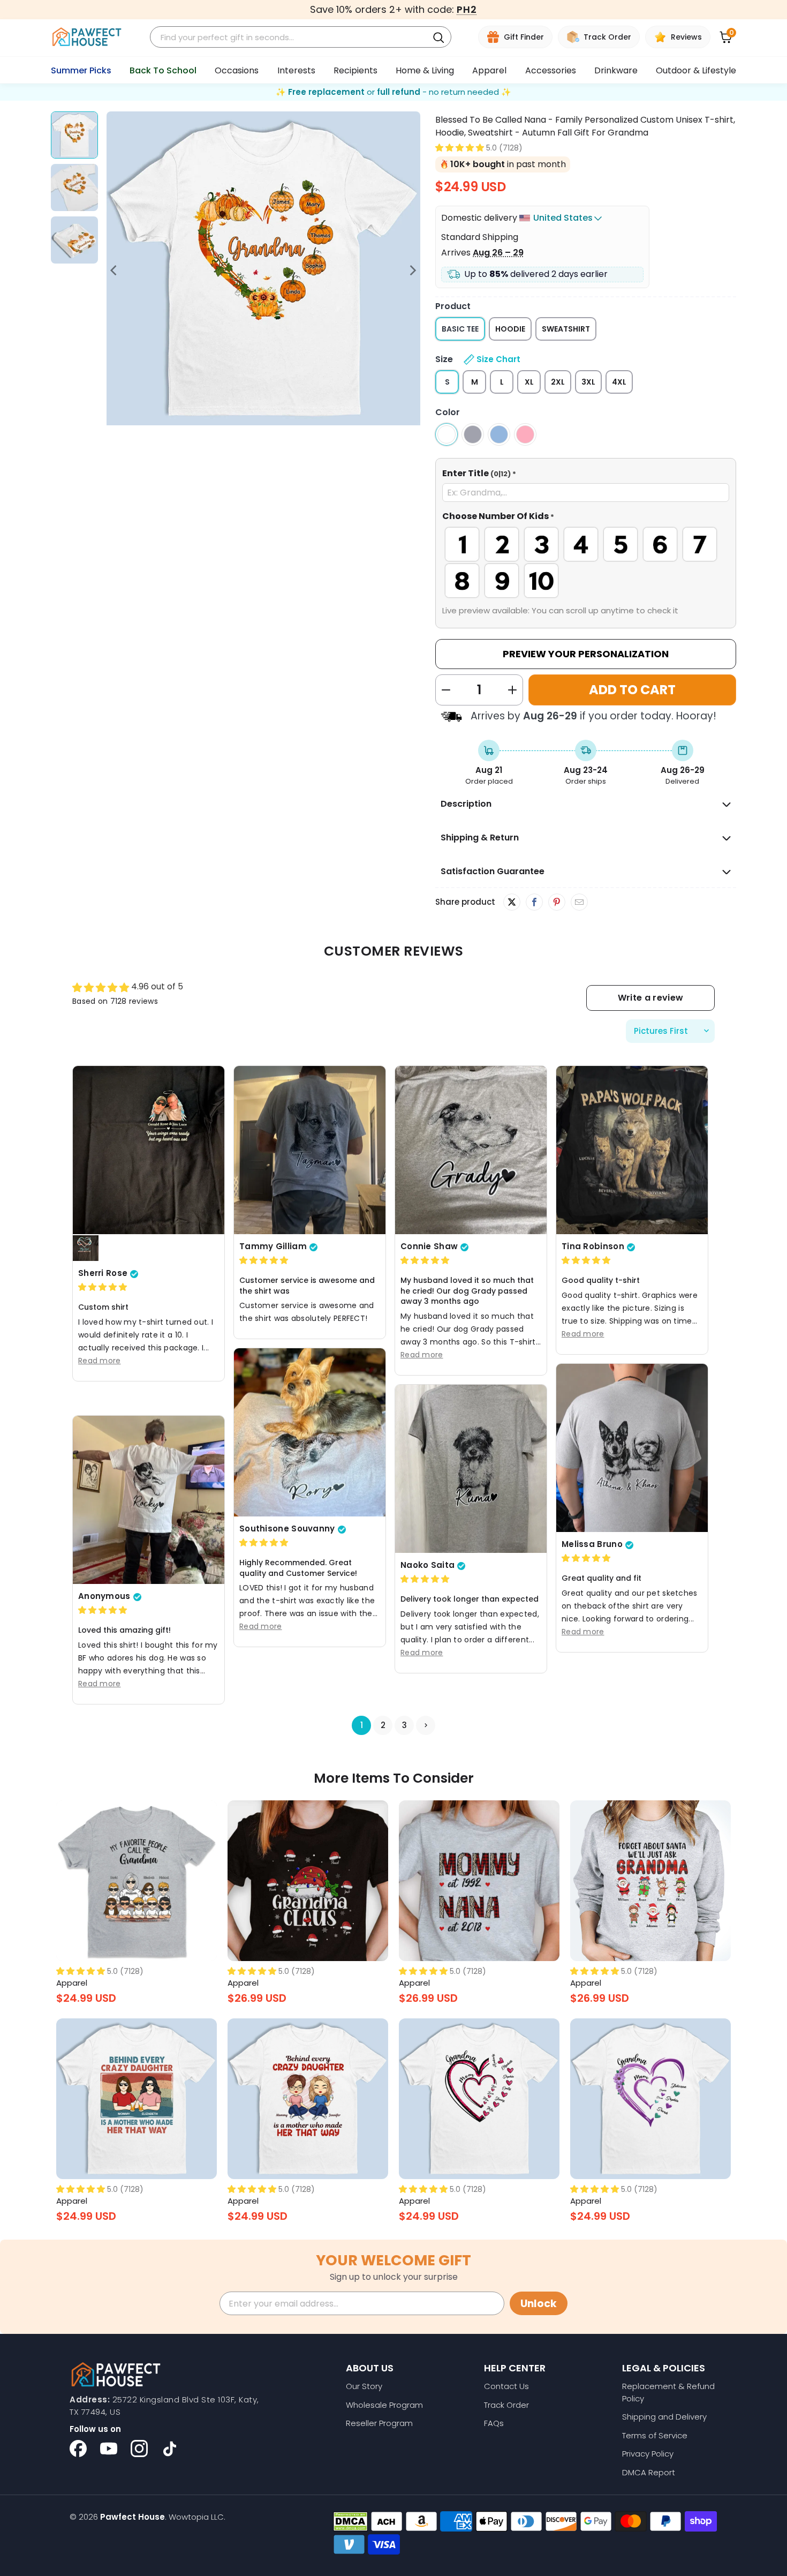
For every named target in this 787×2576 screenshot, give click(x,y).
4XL (619, 382)
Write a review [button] (650, 998)
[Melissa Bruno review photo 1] (632, 1448)
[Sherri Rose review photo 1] (149, 1150)
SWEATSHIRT (566, 329)
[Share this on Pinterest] (557, 903)
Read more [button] (100, 1361)
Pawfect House (133, 2517)
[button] (460, 148)
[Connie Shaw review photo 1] (471, 1150)
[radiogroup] (586, 562)
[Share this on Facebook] (534, 903)
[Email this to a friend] (579, 903)
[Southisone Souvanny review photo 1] (310, 1432)
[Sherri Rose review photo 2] (86, 1249)
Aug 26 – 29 (498, 253)
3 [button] (404, 1726)
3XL (588, 382)
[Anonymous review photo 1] (149, 1500)
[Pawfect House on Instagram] (139, 2449)
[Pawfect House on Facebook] (78, 2449)
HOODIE (510, 329)
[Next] (412, 270)
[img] (103, 1287)
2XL (558, 382)
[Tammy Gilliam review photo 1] (310, 1150)
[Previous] (115, 270)
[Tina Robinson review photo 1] (632, 1150)
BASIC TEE (460, 329)
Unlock (539, 2304)
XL (529, 382)
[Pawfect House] (87, 37)
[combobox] (291, 37)
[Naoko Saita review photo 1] (471, 1469)
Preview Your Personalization (586, 654)
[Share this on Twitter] (512, 902)
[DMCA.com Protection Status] (350, 2521)
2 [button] (383, 1726)
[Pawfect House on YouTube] (109, 2449)
